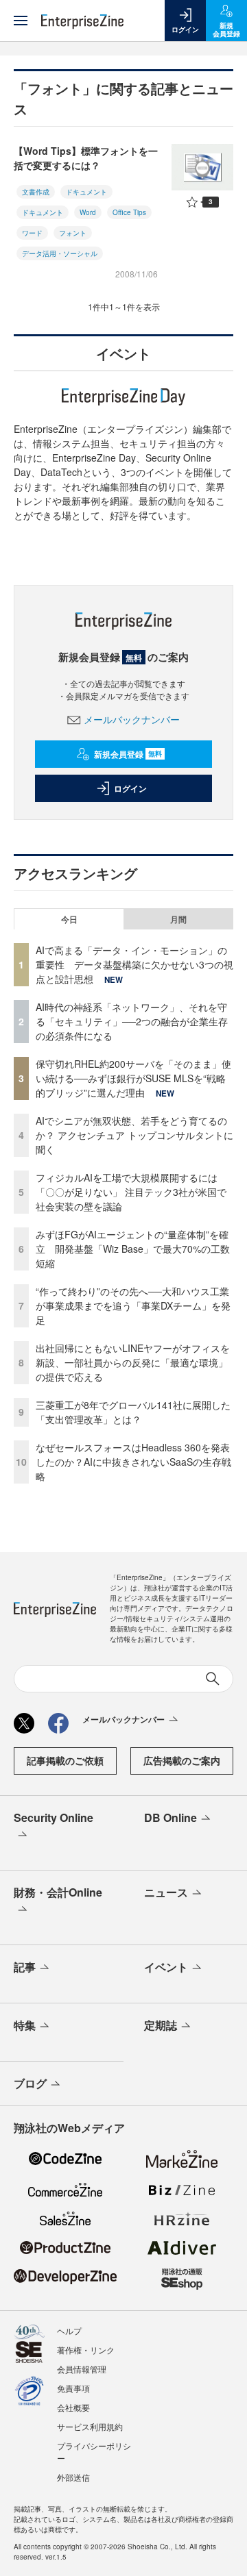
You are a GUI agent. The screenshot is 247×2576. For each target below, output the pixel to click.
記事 (25, 1967)
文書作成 (36, 192)
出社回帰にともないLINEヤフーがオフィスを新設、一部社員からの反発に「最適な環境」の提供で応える (133, 1362)
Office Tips (129, 212)
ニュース (166, 1892)
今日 (69, 919)
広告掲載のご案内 (182, 1760)
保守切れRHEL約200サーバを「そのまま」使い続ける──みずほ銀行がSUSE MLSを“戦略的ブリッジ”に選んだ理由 (133, 1078)
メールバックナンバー (132, 719)
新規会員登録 (128, 754)
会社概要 (73, 2407)
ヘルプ (69, 2330)
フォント (73, 233)
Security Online (54, 1817)
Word (88, 212)
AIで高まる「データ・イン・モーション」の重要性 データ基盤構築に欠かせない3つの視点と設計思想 (134, 964)
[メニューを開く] (21, 21)
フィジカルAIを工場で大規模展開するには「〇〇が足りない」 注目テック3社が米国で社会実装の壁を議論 (131, 1192)
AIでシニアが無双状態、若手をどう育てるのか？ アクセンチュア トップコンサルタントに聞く (134, 1135)
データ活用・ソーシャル (60, 253)
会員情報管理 (82, 2369)
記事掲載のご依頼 (65, 1760)
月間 (178, 919)
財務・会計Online (58, 1892)
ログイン (130, 788)
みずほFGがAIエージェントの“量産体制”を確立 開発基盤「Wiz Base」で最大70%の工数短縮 (133, 1249)
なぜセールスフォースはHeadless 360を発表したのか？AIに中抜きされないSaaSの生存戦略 (133, 1462)
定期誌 (161, 2025)
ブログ (30, 2083)
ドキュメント (86, 192)
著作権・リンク (86, 2350)
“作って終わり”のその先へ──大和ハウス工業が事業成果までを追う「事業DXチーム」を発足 (133, 1305)
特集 (25, 2025)
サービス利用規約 (90, 2426)
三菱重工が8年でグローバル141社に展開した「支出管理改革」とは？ (133, 1412)
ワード (32, 233)
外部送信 (73, 2477)
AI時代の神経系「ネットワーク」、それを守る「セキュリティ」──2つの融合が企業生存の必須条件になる (132, 1021)
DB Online (170, 1817)
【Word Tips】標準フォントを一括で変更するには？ (86, 158)
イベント (166, 1967)
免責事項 (73, 2388)
